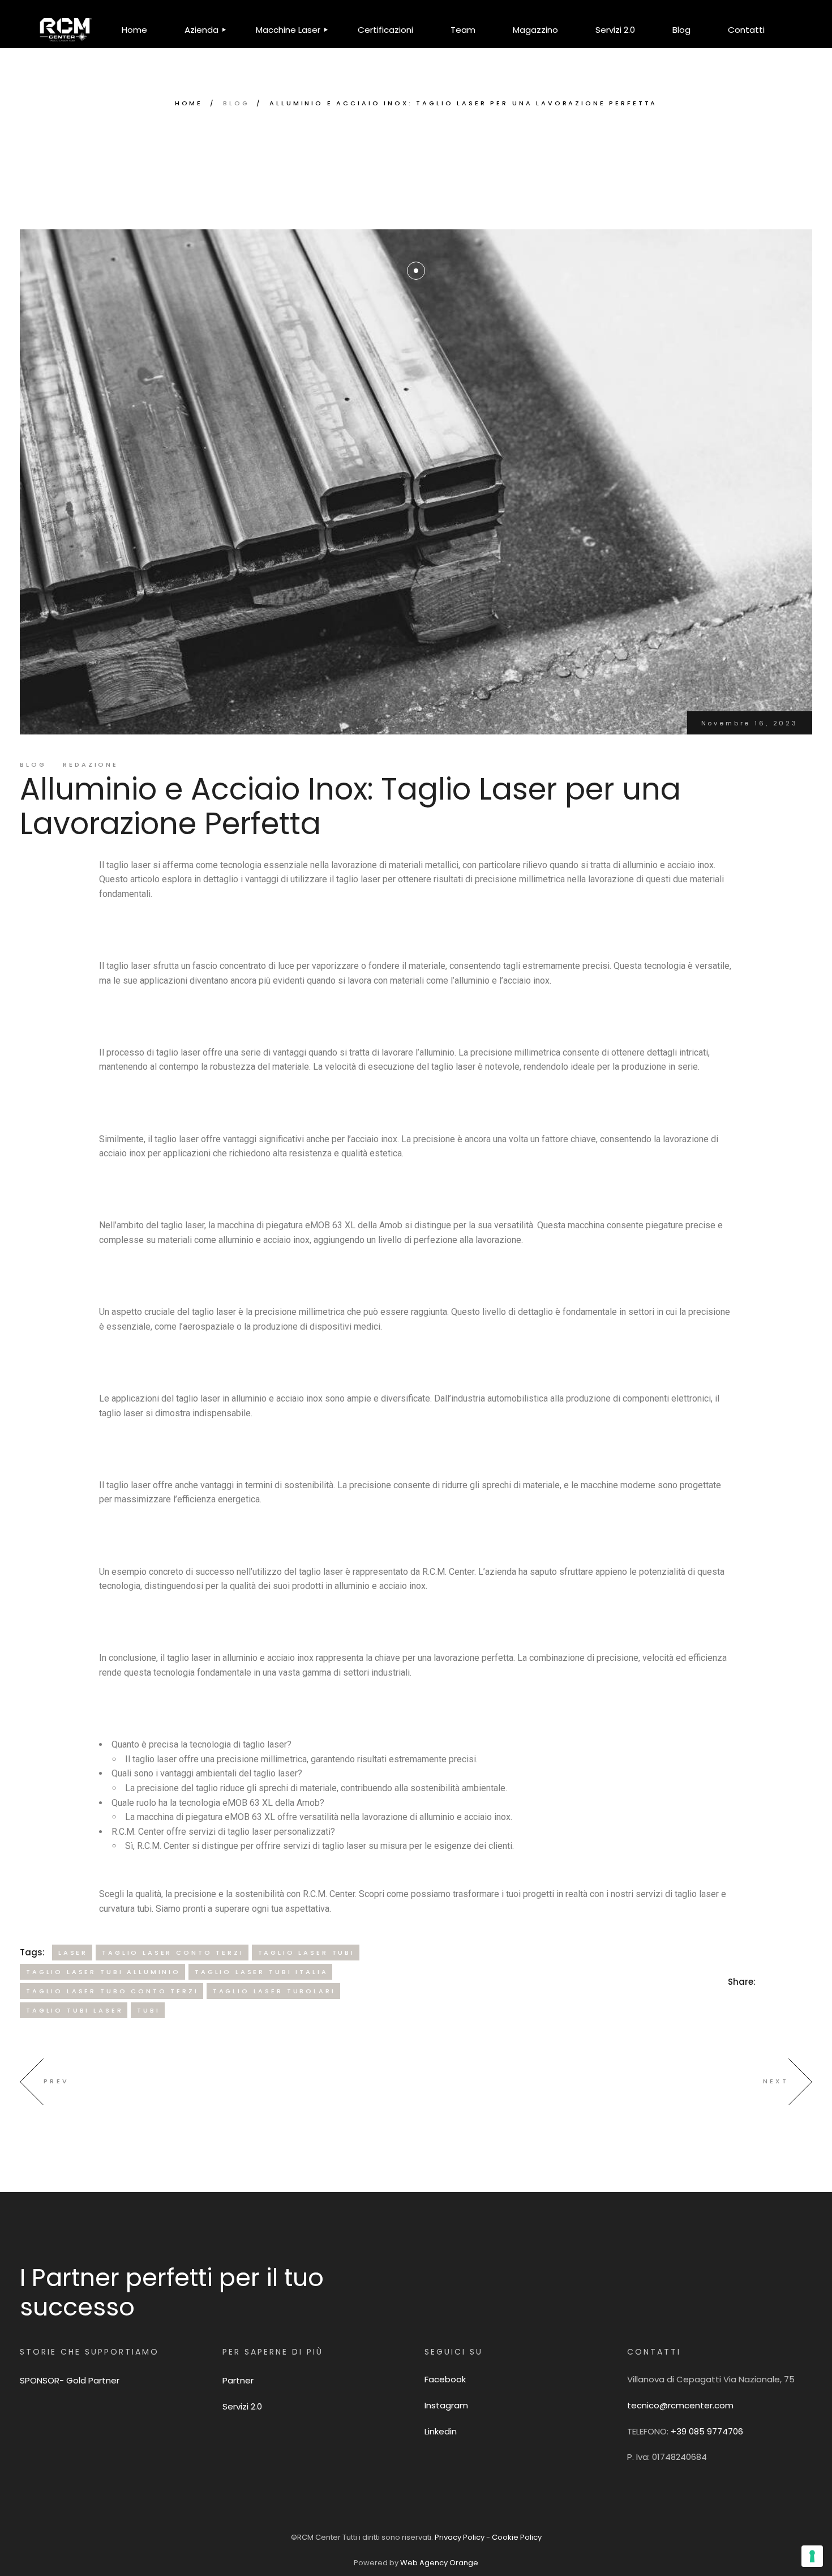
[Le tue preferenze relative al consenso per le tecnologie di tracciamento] (812, 2556)
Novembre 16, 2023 (750, 723)
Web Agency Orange (439, 2563)
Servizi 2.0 (242, 2406)
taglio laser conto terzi (173, 1953)
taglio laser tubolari (274, 1991)
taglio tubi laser (74, 2010)
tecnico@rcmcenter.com (680, 2405)
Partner (238, 2380)
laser (73, 1953)
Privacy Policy (460, 2537)
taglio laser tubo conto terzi (112, 1991)
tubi (148, 2010)
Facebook (445, 2379)
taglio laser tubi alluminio (103, 1972)
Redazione (91, 764)
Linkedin (441, 2431)
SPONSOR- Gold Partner (70, 2380)
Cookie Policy (517, 2537)
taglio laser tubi (306, 1953)
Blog (236, 103)
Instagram (446, 2405)
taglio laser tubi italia (261, 1972)
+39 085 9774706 (707, 2431)
